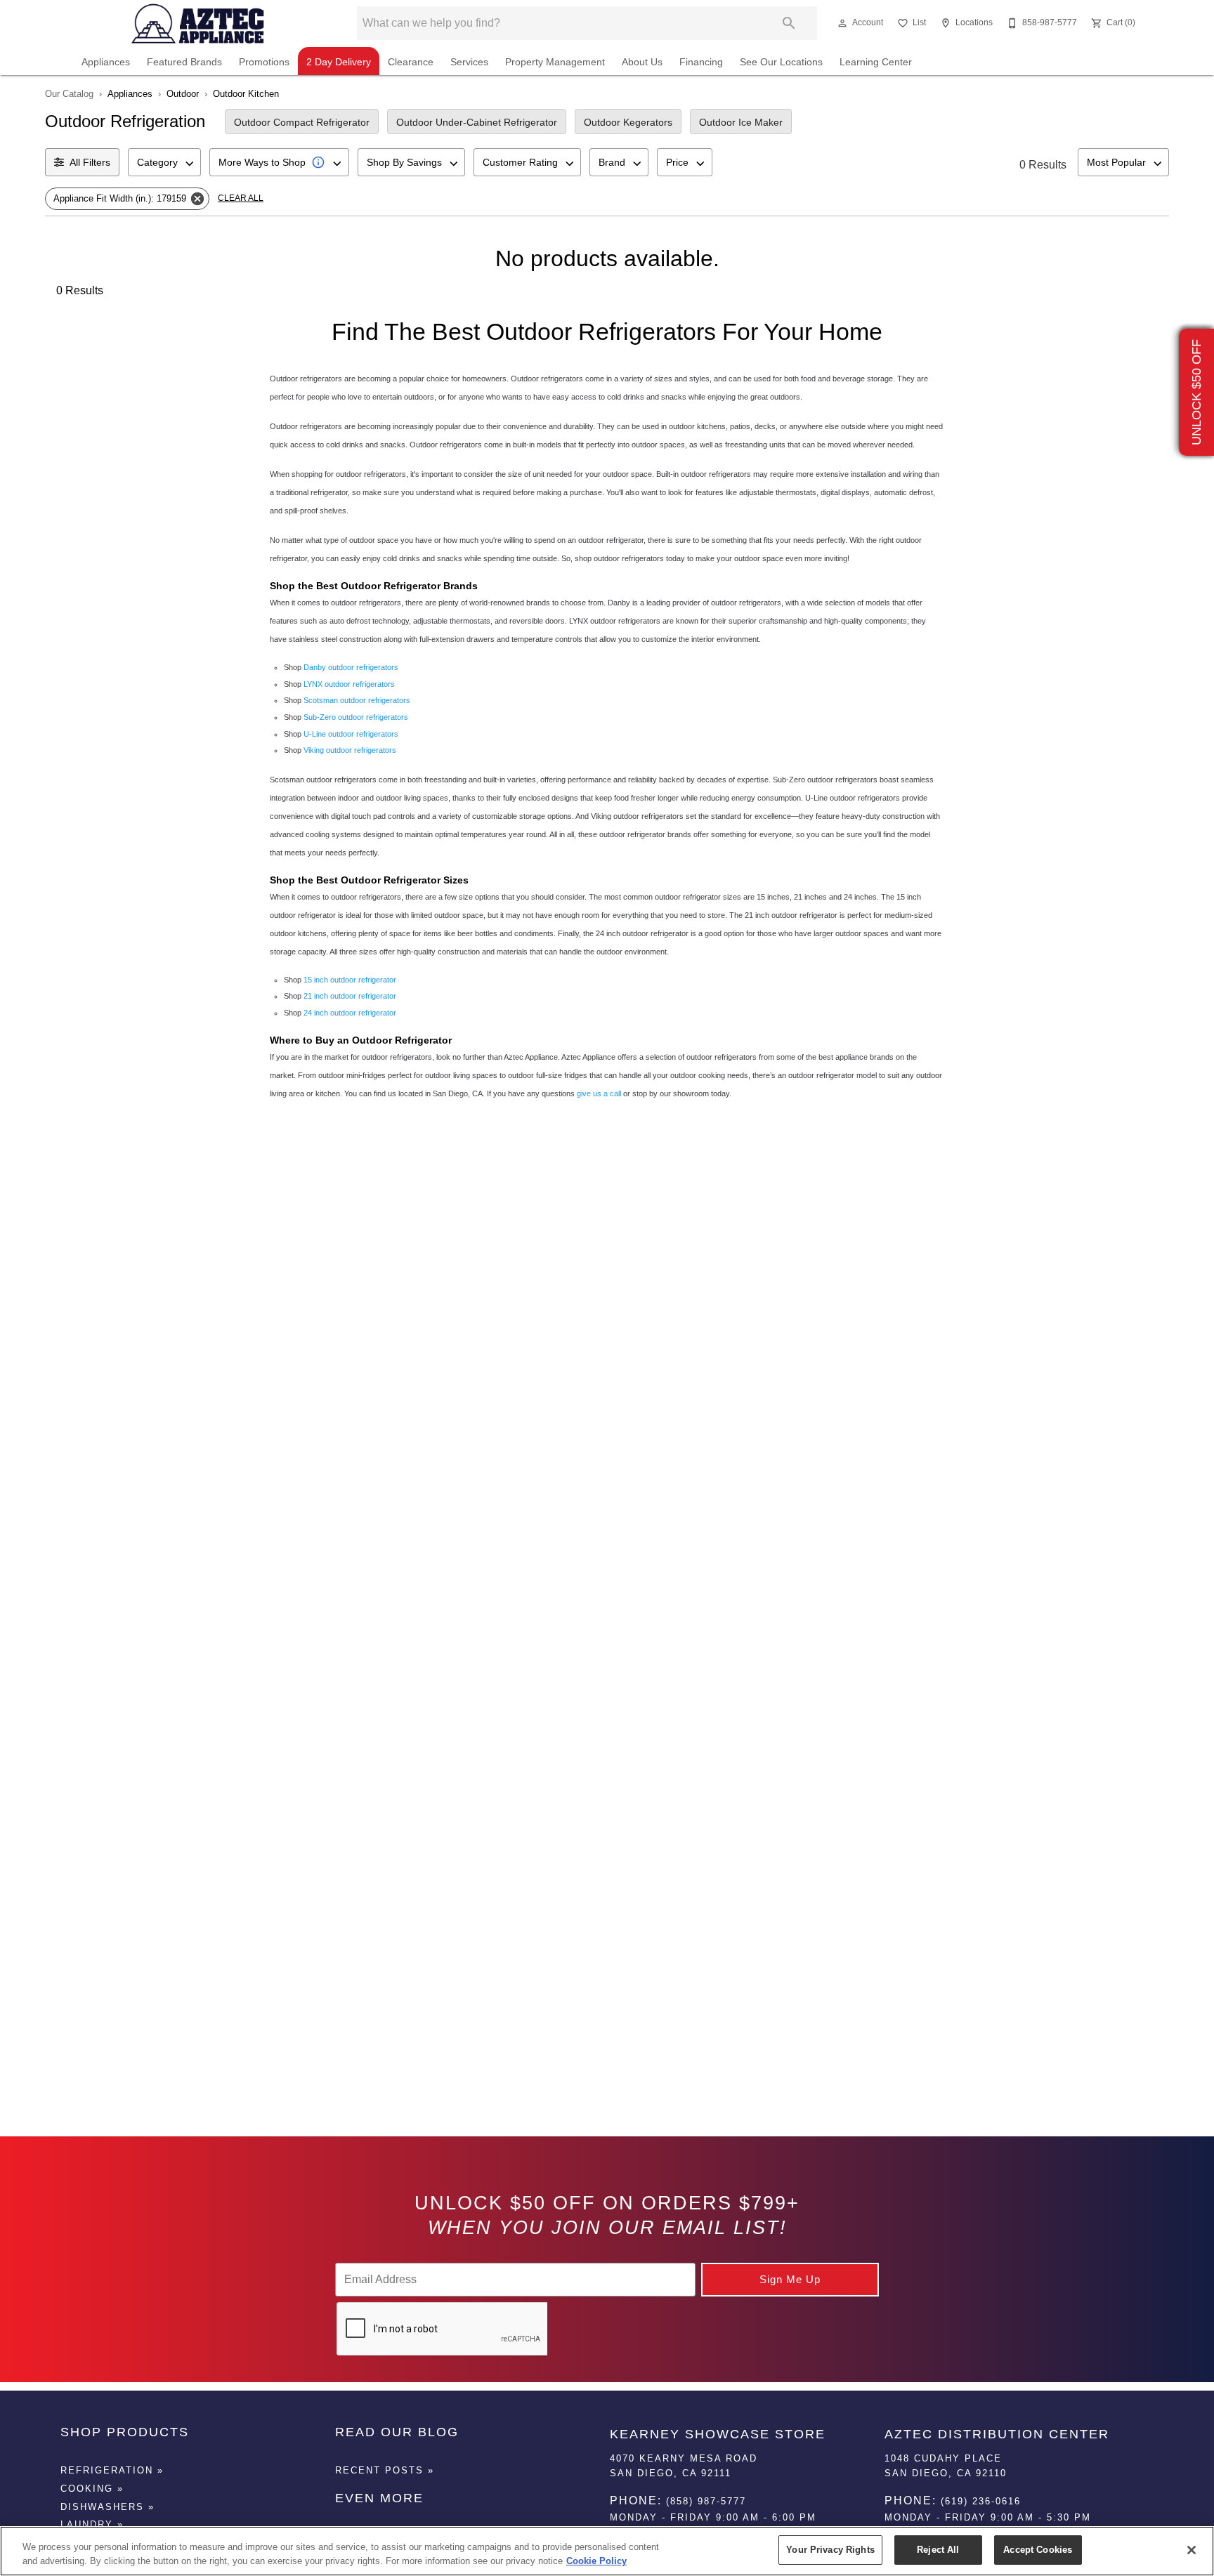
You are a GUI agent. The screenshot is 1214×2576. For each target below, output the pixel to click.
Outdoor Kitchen (246, 94)
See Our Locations (781, 62)
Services (469, 62)
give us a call (599, 1093)
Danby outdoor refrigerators (351, 667)
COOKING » (92, 2489)
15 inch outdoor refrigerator (350, 980)
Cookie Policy (596, 2561)
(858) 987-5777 (706, 2501)
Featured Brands (184, 62)
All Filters (90, 162)
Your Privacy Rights (830, 2550)
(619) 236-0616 (981, 2501)
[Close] (1192, 2550)
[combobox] (164, 162)
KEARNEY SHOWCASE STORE (718, 2434)
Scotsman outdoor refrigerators (357, 700)
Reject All (938, 2550)
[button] (842, 23)
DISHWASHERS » (107, 2507)
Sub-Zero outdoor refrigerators (356, 717)
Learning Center (876, 62)
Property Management (555, 62)
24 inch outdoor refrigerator (350, 1013)
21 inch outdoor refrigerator (350, 996)
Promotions (264, 62)
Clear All (241, 198)
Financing (701, 62)
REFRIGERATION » (112, 2470)
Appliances (106, 62)
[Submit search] (789, 23)
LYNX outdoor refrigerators (349, 684)
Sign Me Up (790, 2279)
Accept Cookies (1038, 2550)
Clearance (411, 62)
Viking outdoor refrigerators (350, 750)
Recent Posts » (385, 2470)
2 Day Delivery (339, 62)
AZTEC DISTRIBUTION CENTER (997, 2434)
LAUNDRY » (92, 2524)
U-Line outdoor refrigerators (351, 734)
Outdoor (183, 94)
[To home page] (198, 23)
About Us (642, 62)
